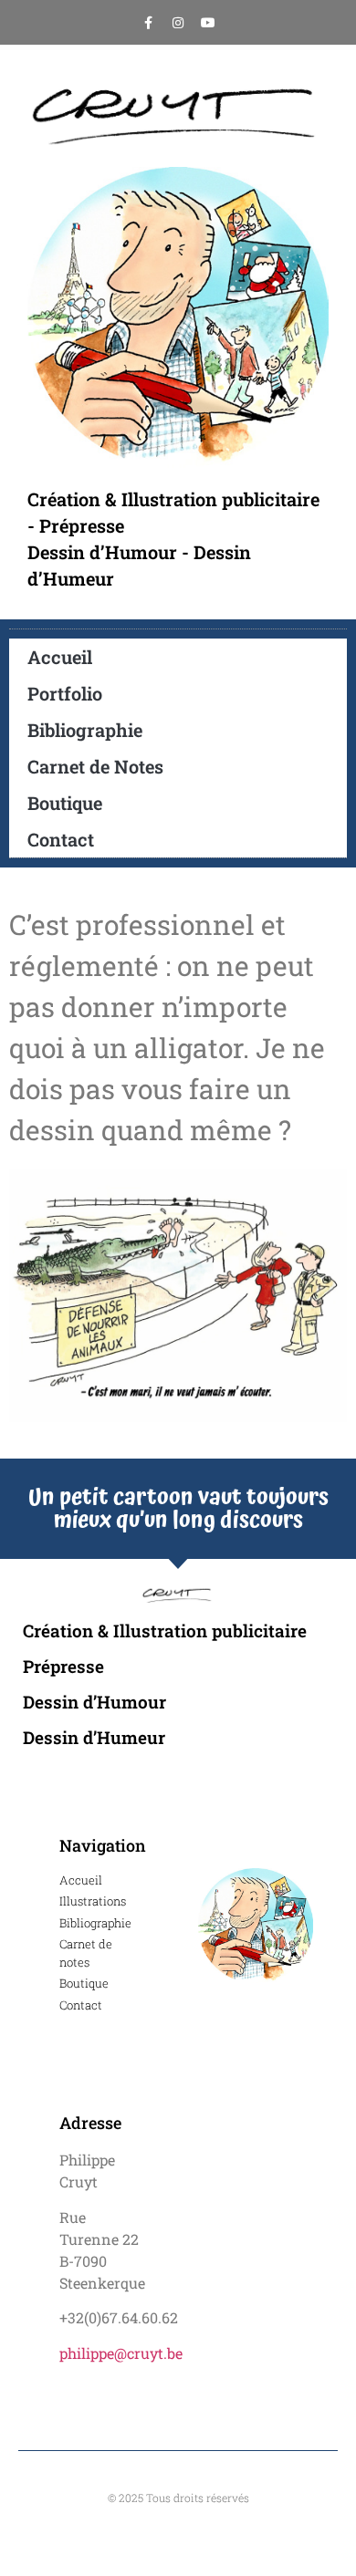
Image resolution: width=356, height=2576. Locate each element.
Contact (61, 839)
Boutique (65, 803)
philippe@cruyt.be (121, 2353)
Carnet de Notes (95, 766)
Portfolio (65, 693)
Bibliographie (85, 730)
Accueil (60, 657)
